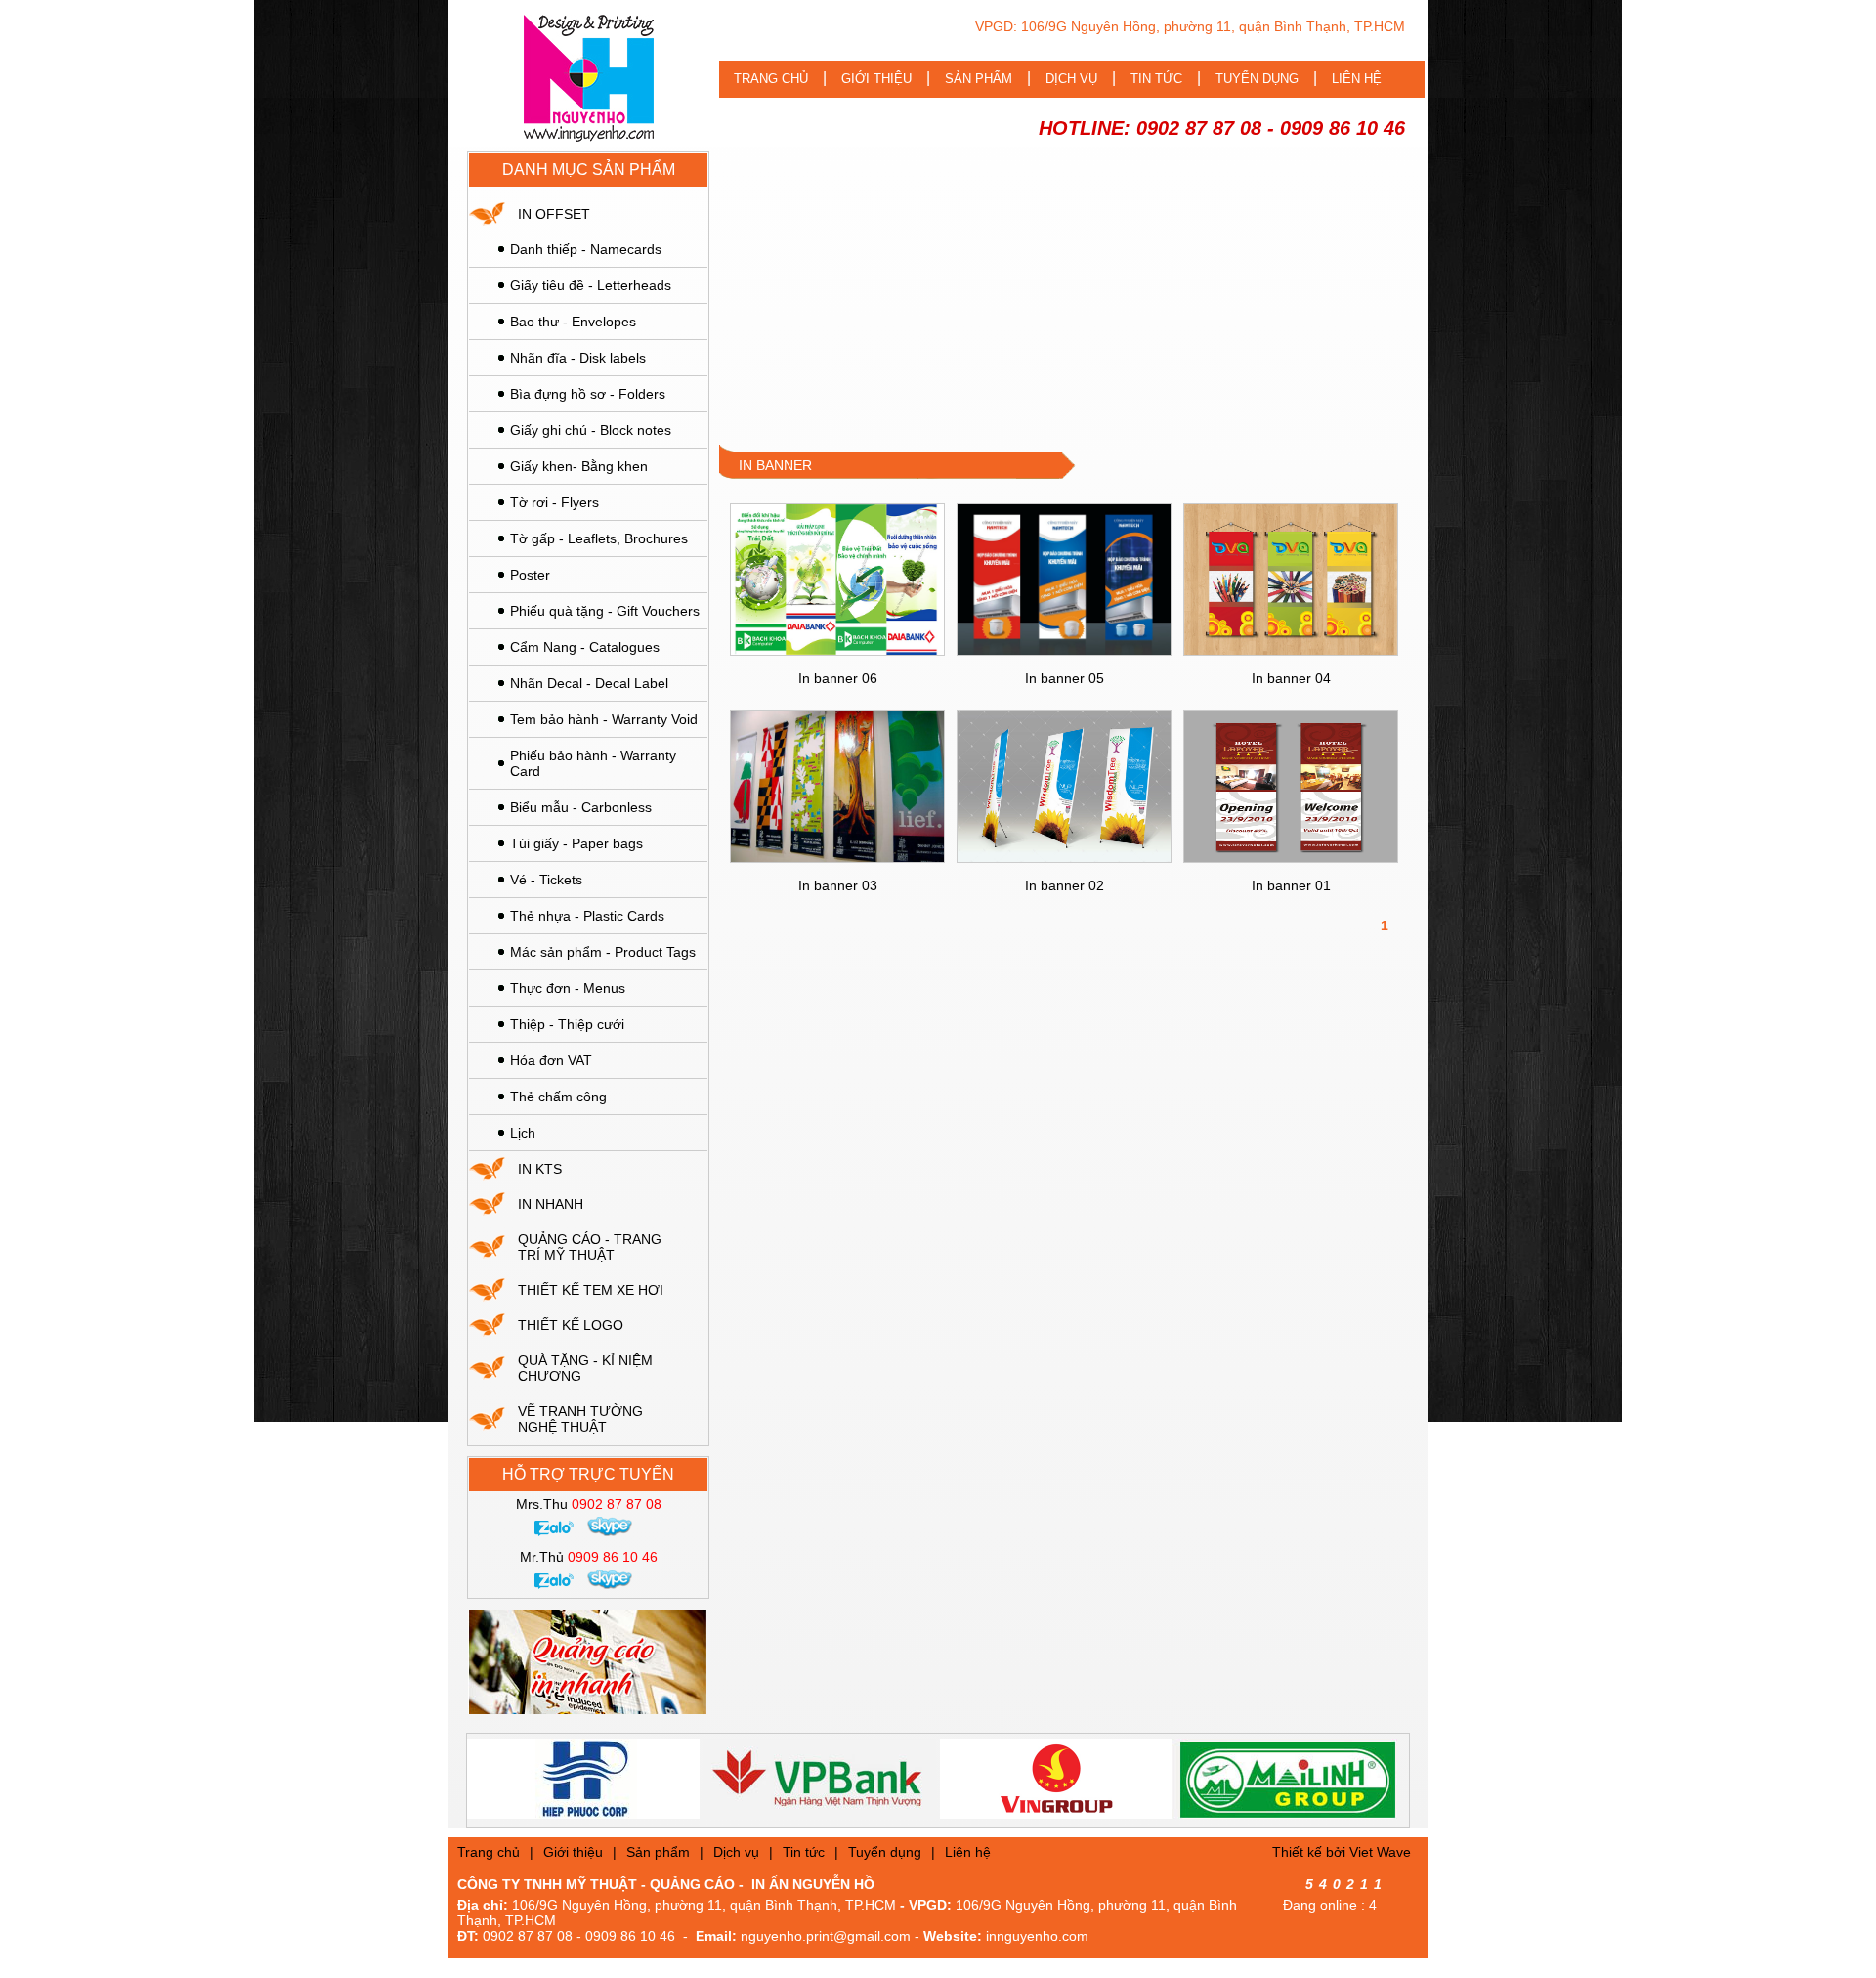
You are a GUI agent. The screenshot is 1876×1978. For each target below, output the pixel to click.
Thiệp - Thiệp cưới (567, 1024)
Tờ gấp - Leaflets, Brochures (599, 538)
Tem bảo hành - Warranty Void (604, 719)
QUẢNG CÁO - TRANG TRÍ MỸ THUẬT (590, 1247)
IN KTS (540, 1169)
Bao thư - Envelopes (573, 322)
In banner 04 (1291, 678)
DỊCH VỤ (1071, 79)
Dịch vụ (736, 1852)
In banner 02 (1065, 885)
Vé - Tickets (546, 880)
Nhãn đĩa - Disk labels (578, 358)
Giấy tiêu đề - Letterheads (591, 285)
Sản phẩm (658, 1852)
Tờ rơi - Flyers (554, 502)
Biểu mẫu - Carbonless (581, 807)
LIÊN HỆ (1357, 79)
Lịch (523, 1133)
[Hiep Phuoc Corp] (514, 1779)
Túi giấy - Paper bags (576, 843)
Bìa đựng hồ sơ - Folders (588, 394)
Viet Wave (1380, 1852)
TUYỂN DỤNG (1257, 79)
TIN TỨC (1156, 79)
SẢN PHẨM (979, 79)
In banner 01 (1291, 885)
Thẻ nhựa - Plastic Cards (587, 916)
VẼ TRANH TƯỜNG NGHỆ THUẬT (580, 1419)
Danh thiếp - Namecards (586, 249)
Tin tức (804, 1852)
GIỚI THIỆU (876, 79)
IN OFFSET (554, 214)
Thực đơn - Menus (568, 988)
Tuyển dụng (885, 1852)
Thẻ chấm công (558, 1096)
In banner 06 (838, 678)
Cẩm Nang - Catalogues (585, 647)
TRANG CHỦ (771, 79)
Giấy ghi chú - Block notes (591, 430)
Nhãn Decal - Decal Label (589, 683)
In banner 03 (838, 885)
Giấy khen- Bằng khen (579, 466)
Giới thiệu (573, 1852)
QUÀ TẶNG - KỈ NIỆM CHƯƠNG (585, 1368)
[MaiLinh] (1219, 1779)
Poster (530, 575)
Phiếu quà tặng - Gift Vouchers (605, 611)
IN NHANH (551, 1204)
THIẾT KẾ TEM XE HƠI (591, 1290)
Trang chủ (489, 1852)
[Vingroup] (987, 1779)
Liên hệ (968, 1852)
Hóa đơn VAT (551, 1060)
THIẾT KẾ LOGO (571, 1325)
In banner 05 (1065, 678)
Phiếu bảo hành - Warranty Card (593, 763)
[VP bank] (750, 1779)
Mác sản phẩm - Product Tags (603, 952)
